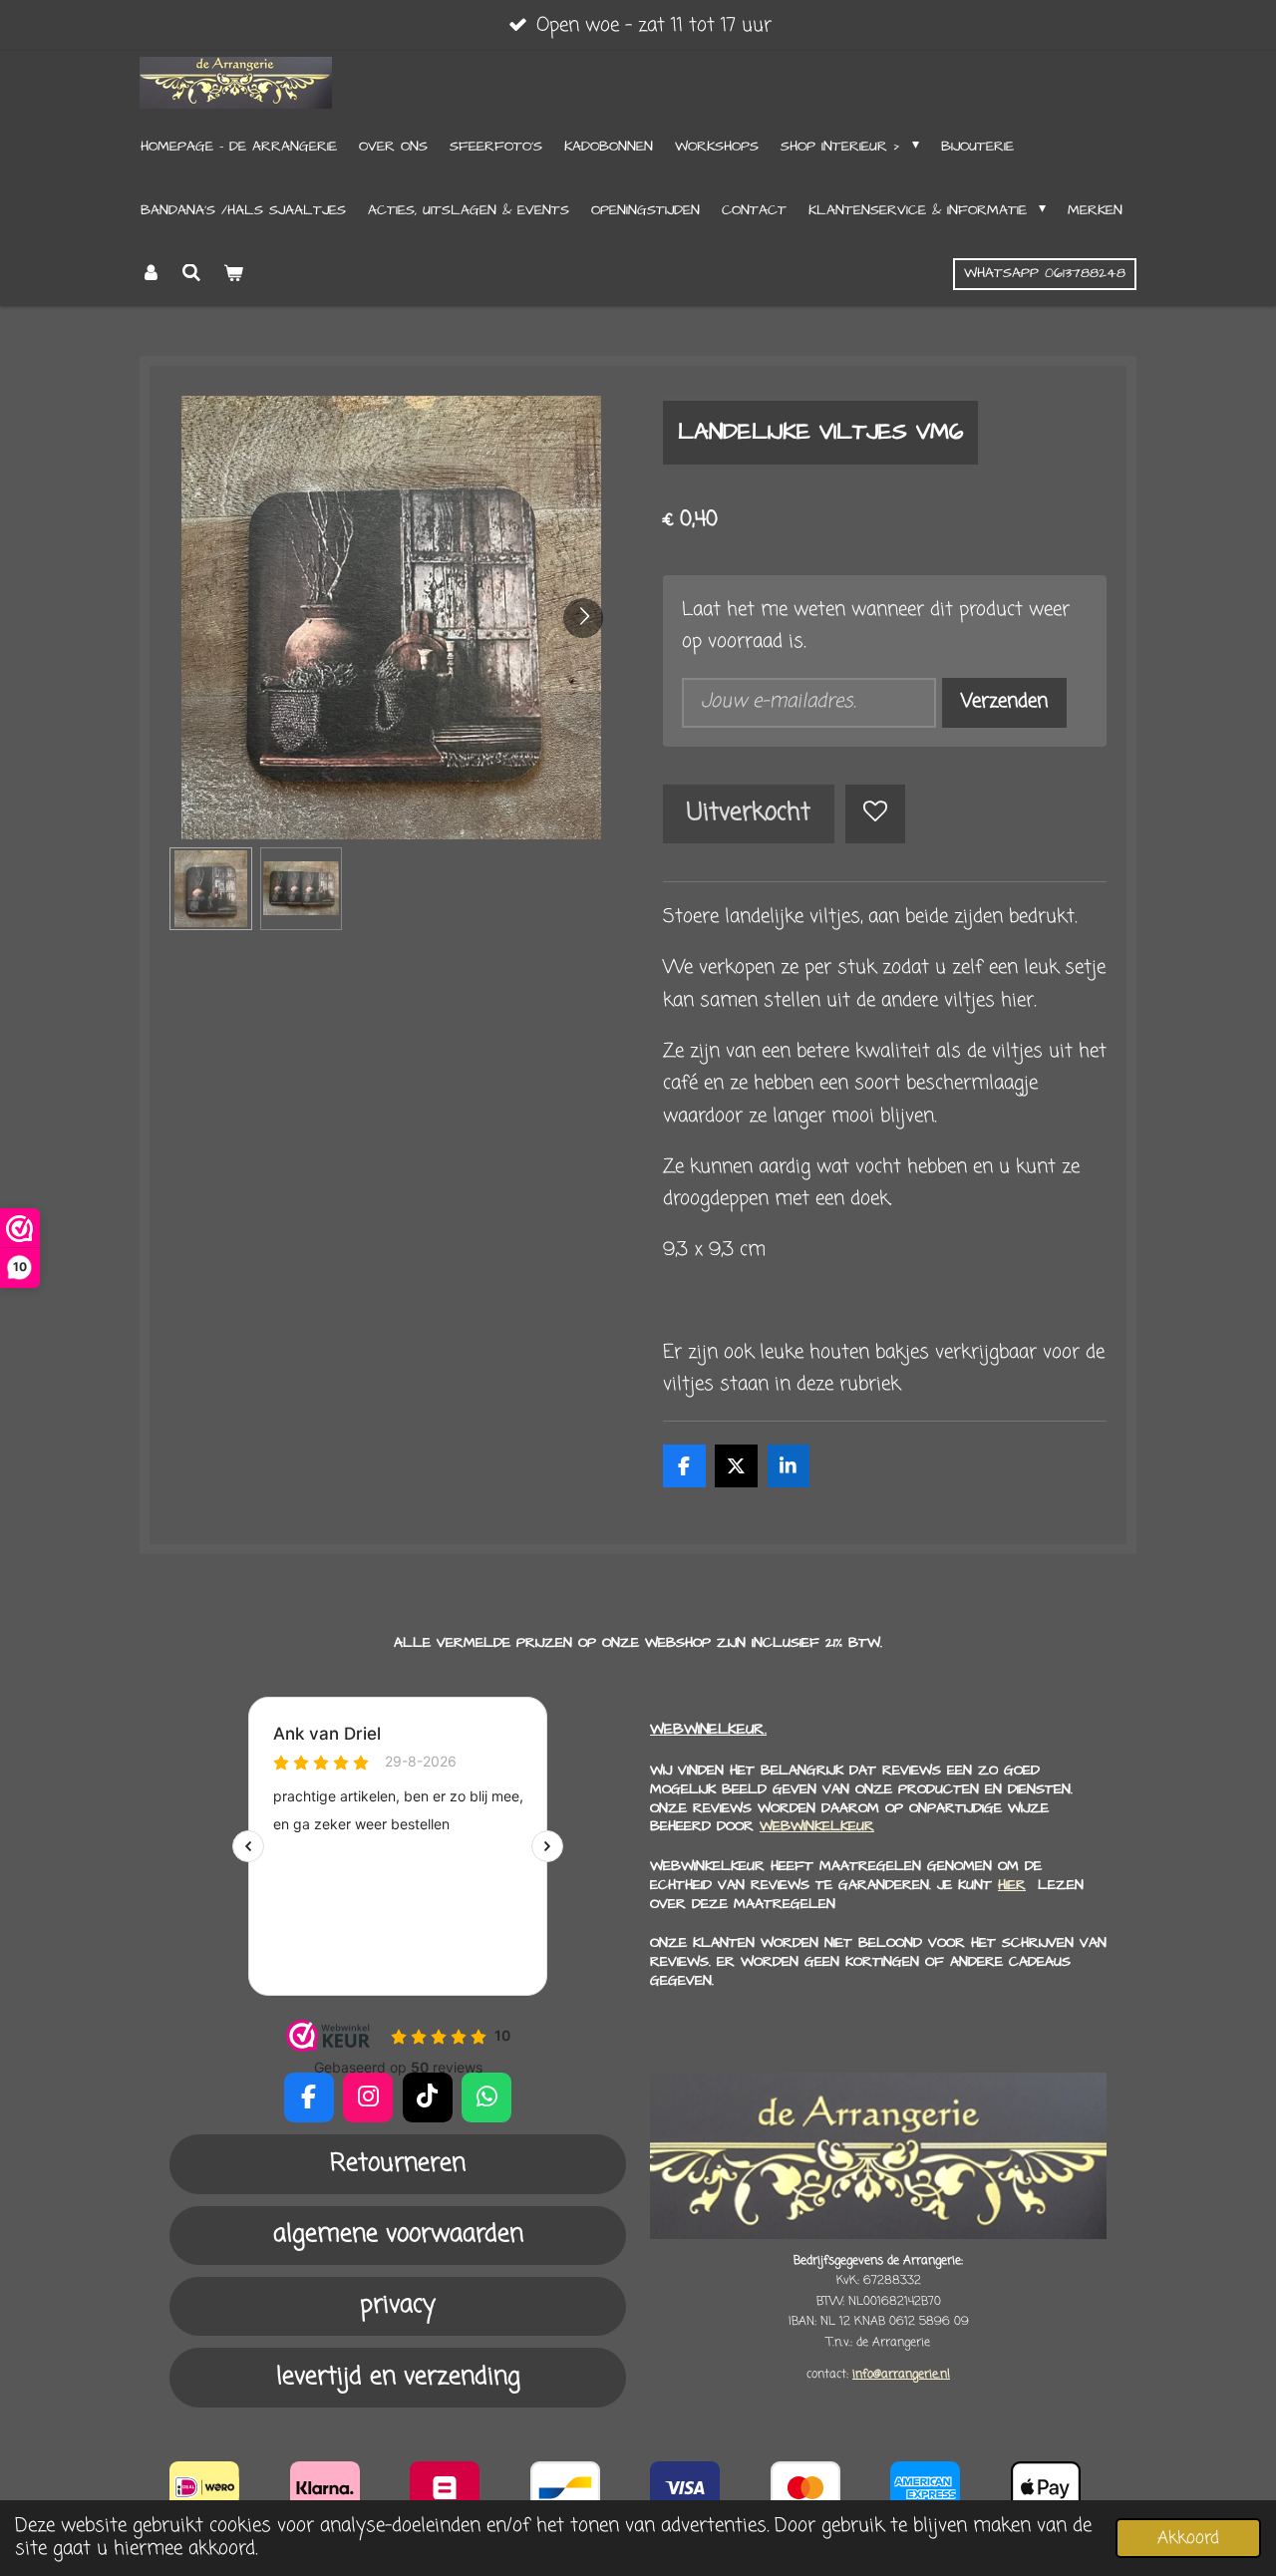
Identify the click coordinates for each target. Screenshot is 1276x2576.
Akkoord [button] (1188, 2538)
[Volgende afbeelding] (583, 618)
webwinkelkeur (817, 1826)
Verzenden (1004, 701)
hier (1012, 1885)
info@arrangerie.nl (901, 2375)
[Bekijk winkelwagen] (233, 274)
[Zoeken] (192, 274)
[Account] (151, 274)
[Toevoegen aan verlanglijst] (875, 814)
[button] (211, 889)
